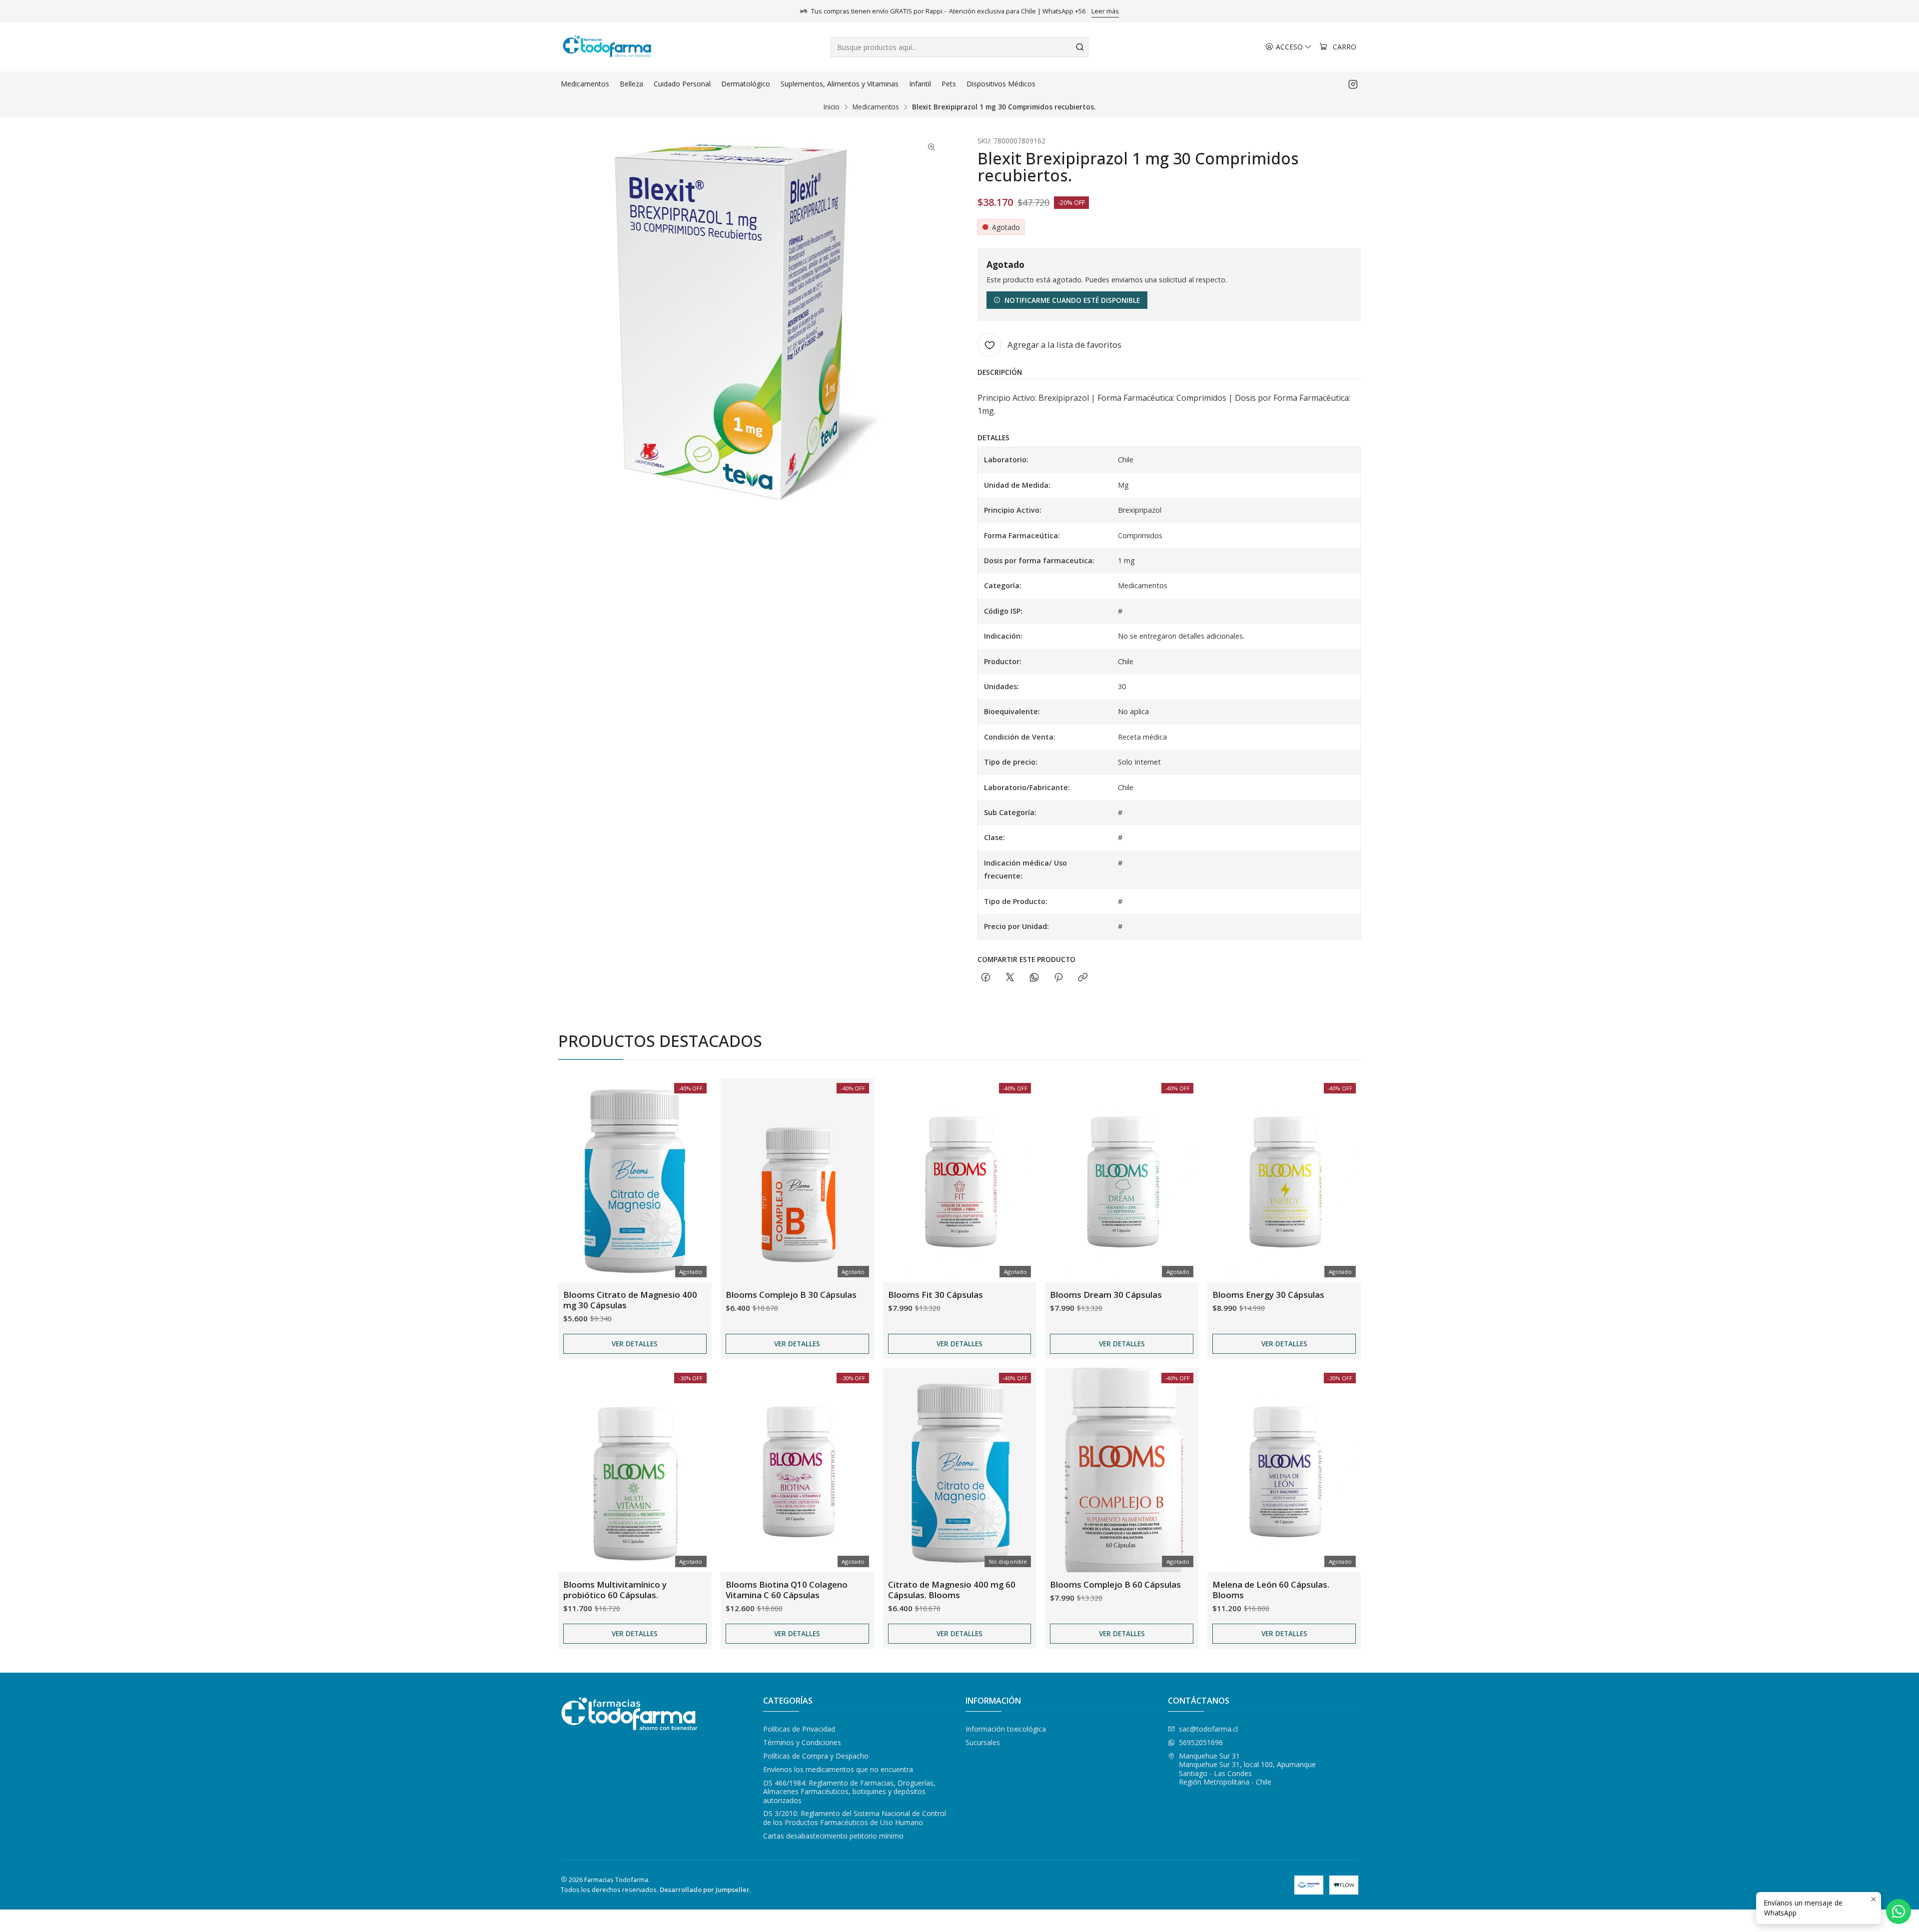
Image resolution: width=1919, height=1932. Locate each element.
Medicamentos (876, 107)
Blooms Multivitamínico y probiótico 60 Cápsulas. (615, 1590)
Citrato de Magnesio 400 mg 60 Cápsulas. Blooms (952, 1590)
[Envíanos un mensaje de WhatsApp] (1899, 1912)
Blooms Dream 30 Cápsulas (1106, 1295)
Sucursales (983, 1742)
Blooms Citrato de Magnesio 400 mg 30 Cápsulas (630, 1300)
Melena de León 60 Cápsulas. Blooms (1271, 1590)
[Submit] (1080, 47)
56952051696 (1201, 1742)
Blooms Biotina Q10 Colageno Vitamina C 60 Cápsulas (787, 1590)
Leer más (1105, 11)
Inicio (832, 107)
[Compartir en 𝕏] (1010, 978)
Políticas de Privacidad (799, 1729)
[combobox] (959, 47)
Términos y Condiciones (802, 1742)
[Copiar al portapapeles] (1083, 978)
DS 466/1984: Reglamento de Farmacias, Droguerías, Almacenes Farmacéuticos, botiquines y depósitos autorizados (849, 1792)
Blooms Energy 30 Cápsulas (1268, 1295)
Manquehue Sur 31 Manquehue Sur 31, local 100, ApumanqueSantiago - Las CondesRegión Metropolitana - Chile (1247, 1769)
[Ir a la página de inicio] (607, 47)
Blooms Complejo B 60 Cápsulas (1115, 1584)
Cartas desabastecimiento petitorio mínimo (833, 1836)
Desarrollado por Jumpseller (705, 1890)
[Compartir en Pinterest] (1058, 978)
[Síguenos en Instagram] (1353, 84)
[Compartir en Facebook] (986, 978)
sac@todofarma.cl (1208, 1729)
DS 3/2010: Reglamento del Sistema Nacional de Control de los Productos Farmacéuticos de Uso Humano (855, 1818)
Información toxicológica (1006, 1729)
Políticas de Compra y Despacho (816, 1756)
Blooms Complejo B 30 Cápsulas (791, 1295)
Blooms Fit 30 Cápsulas (936, 1295)
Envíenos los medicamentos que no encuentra (838, 1769)
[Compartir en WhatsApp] (1034, 978)
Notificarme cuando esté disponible (1072, 300)
